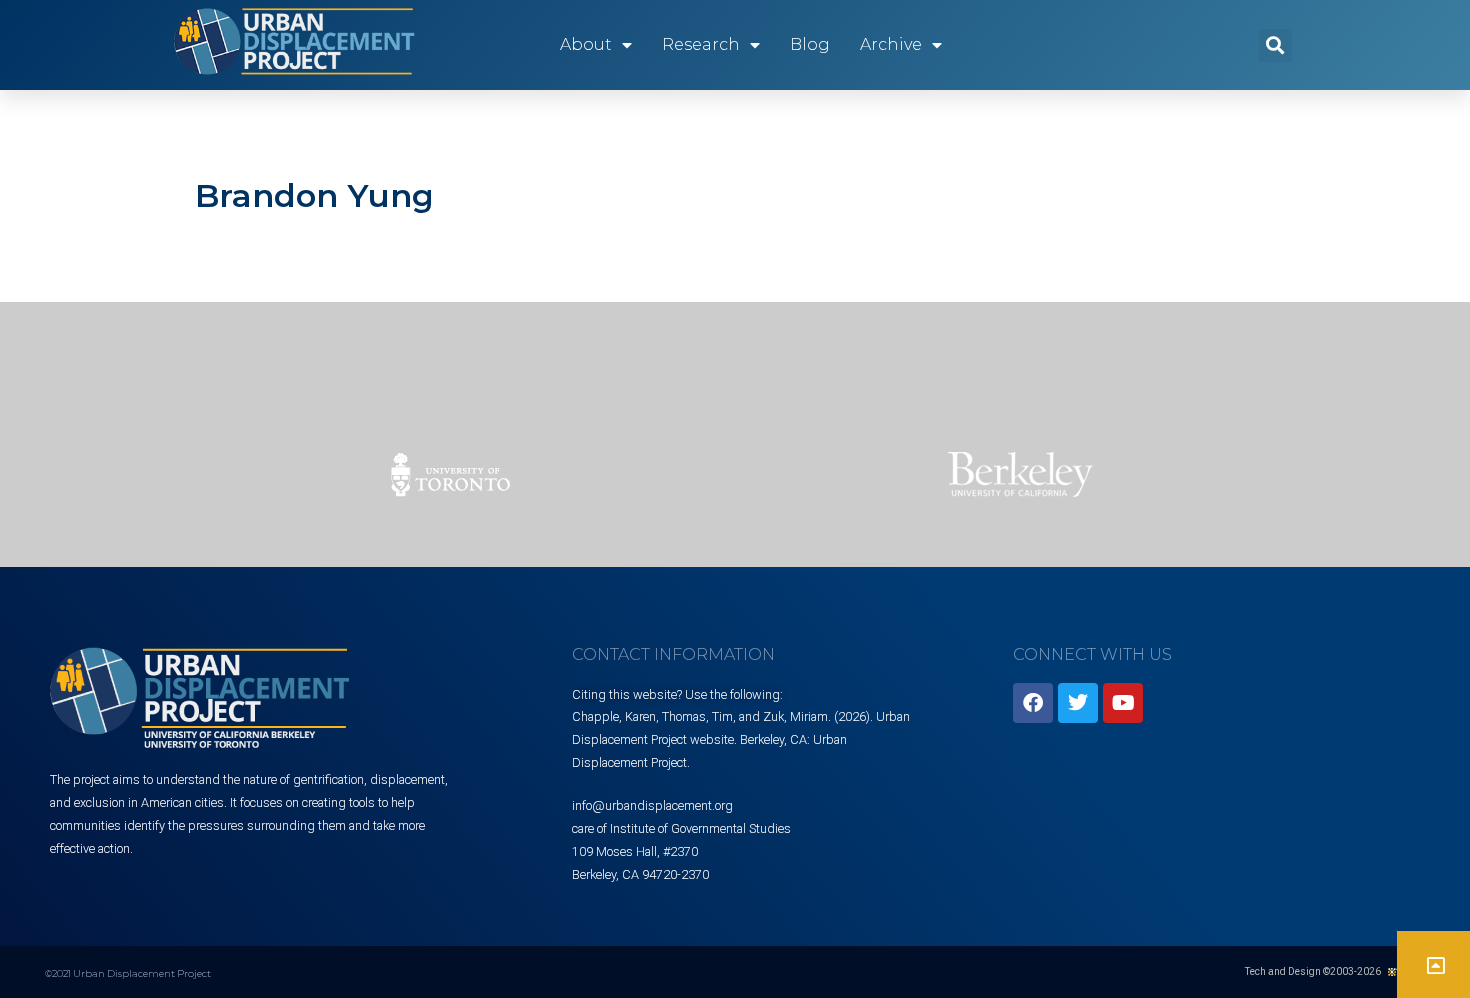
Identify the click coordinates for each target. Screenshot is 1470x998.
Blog (810, 44)
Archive (891, 44)
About (586, 44)
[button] (1275, 45)
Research (701, 44)
